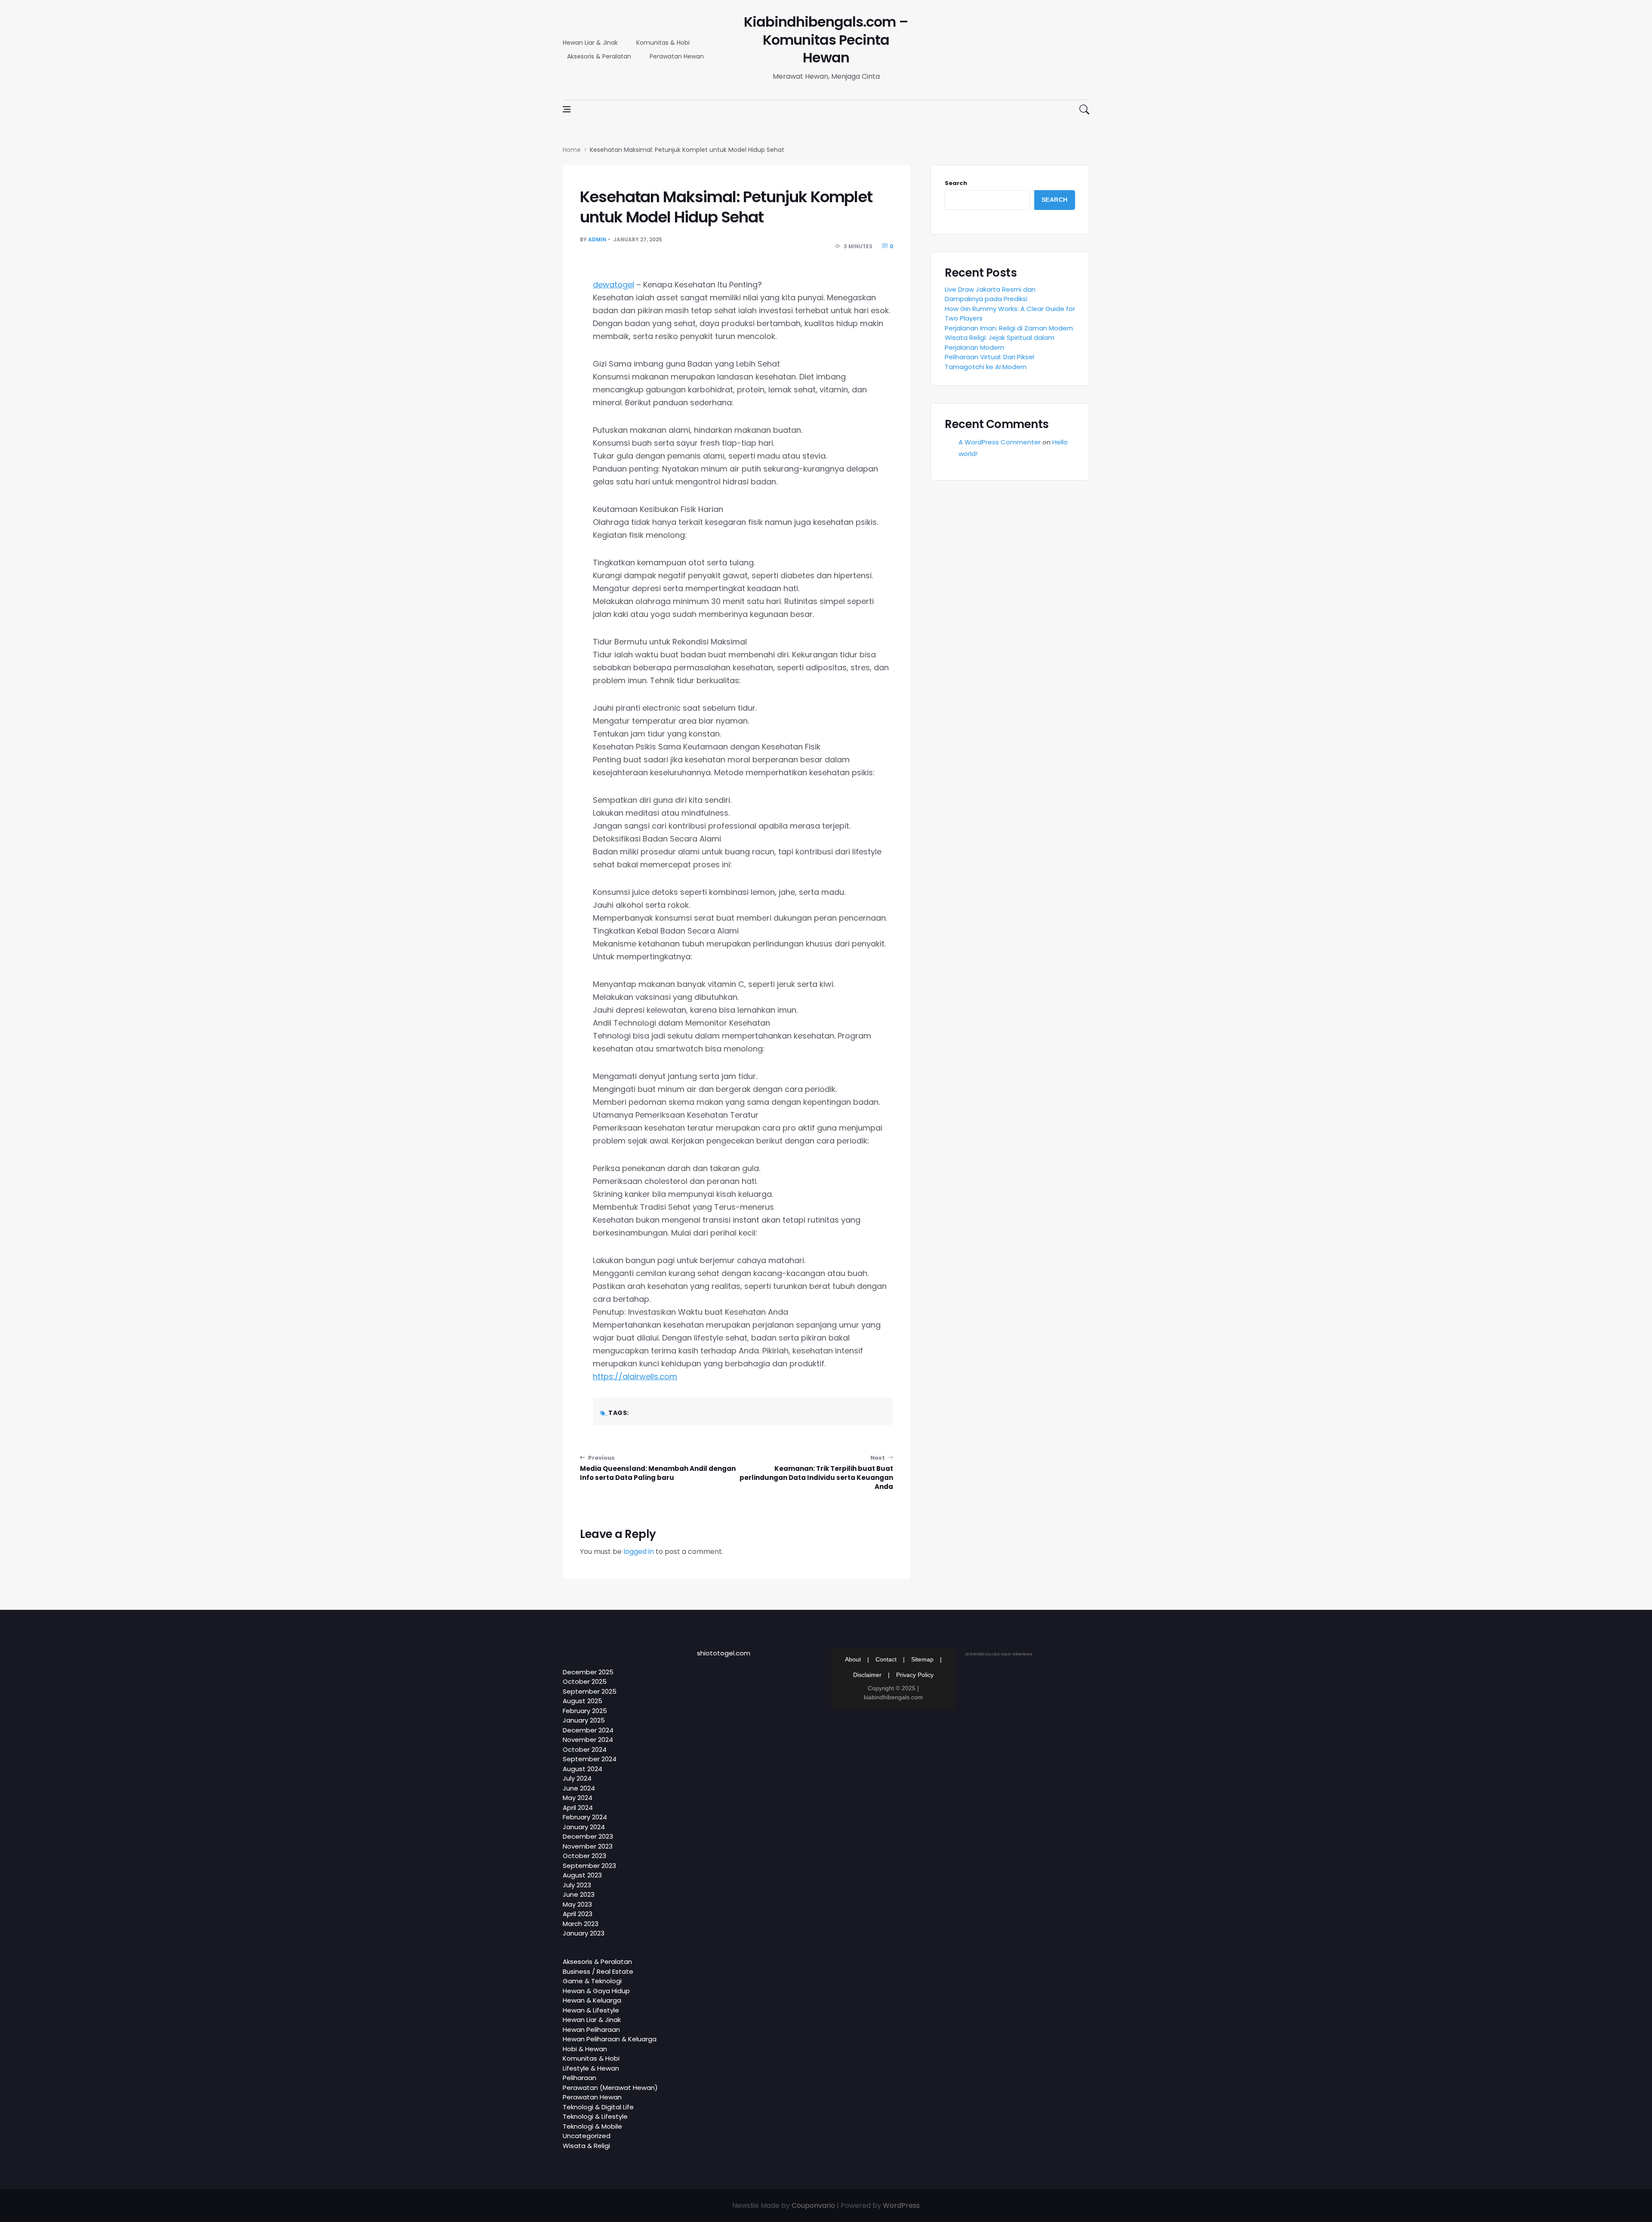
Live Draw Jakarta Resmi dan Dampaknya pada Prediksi (990, 294)
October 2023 (584, 1856)
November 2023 (588, 1846)
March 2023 (581, 1924)
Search (956, 183)
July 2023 (577, 1885)
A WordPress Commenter (1000, 442)
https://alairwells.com (635, 1376)
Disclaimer (867, 1675)
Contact (886, 1659)
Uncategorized (587, 2136)
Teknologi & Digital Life (598, 2107)
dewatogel (613, 285)
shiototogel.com (724, 1653)
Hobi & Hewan (585, 2049)
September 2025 (590, 1691)
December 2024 (588, 1730)
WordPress (901, 2205)
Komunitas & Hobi (663, 43)
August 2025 (583, 1701)
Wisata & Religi (586, 2146)
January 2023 (584, 1933)
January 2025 (584, 1720)
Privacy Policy (915, 1675)
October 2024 (585, 1749)
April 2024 (578, 1807)
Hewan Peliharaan (591, 2029)
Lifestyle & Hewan (591, 2068)
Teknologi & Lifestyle (595, 2116)
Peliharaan (579, 2078)
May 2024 (578, 1798)
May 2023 (577, 1904)
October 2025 (585, 1681)
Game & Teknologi (592, 1981)
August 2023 (582, 1875)
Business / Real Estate (598, 1971)
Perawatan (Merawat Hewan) (610, 2088)
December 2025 (588, 1672)
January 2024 (584, 1827)
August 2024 (583, 1769)
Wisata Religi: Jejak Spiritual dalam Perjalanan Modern (1000, 342)
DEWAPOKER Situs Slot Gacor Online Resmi (999, 1654)
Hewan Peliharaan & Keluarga (610, 2039)
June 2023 (579, 1894)
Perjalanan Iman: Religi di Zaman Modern (1009, 328)
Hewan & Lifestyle (591, 2010)
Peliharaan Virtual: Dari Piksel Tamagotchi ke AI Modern (989, 362)
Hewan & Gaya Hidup (596, 1991)
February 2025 (585, 1711)
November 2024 (588, 1740)
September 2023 (589, 1866)
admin (597, 239)
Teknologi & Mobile (592, 2126)
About (853, 1659)
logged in (639, 1552)
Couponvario (813, 2205)
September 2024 (590, 1759)
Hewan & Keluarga (592, 2000)
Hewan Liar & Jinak (590, 43)
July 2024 (577, 1778)
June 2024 (579, 1788)
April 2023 (578, 1914)
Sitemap (922, 1659)
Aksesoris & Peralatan (599, 56)
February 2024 (585, 1817)
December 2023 (588, 1836)
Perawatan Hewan (677, 56)
